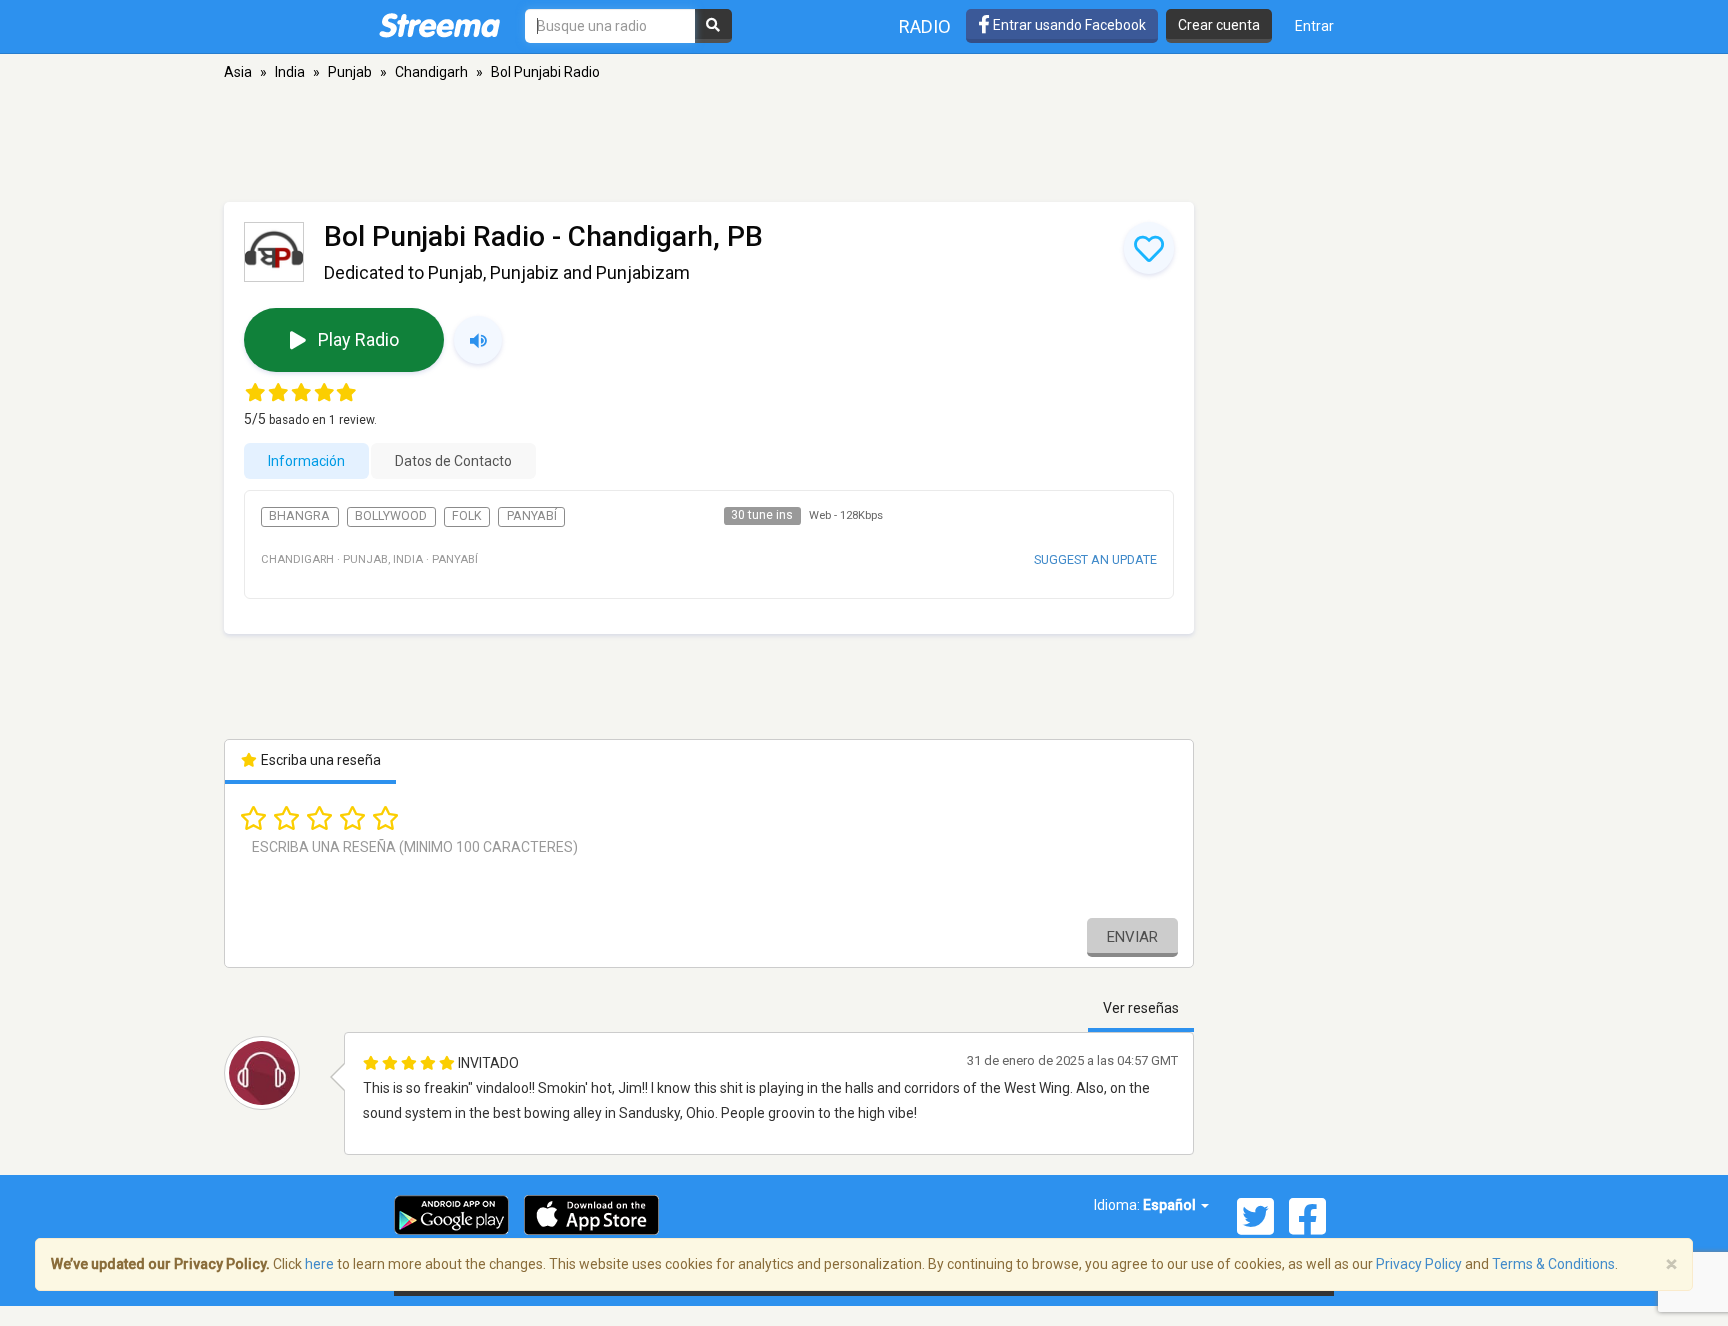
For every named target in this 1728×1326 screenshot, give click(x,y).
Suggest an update (1095, 559)
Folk (467, 516)
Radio (925, 26)
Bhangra (299, 516)
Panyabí (532, 516)
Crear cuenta (1219, 25)
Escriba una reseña (319, 760)
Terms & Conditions (1553, 1264)
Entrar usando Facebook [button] (1068, 25)
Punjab (350, 72)
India (290, 72)
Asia (238, 72)
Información (306, 461)
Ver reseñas (1141, 1008)
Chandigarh (431, 72)
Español (1171, 1205)
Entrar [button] (1314, 26)
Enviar (1132, 937)
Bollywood (391, 516)
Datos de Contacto (453, 461)
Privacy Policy (1419, 1264)
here (319, 1264)
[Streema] (439, 25)
